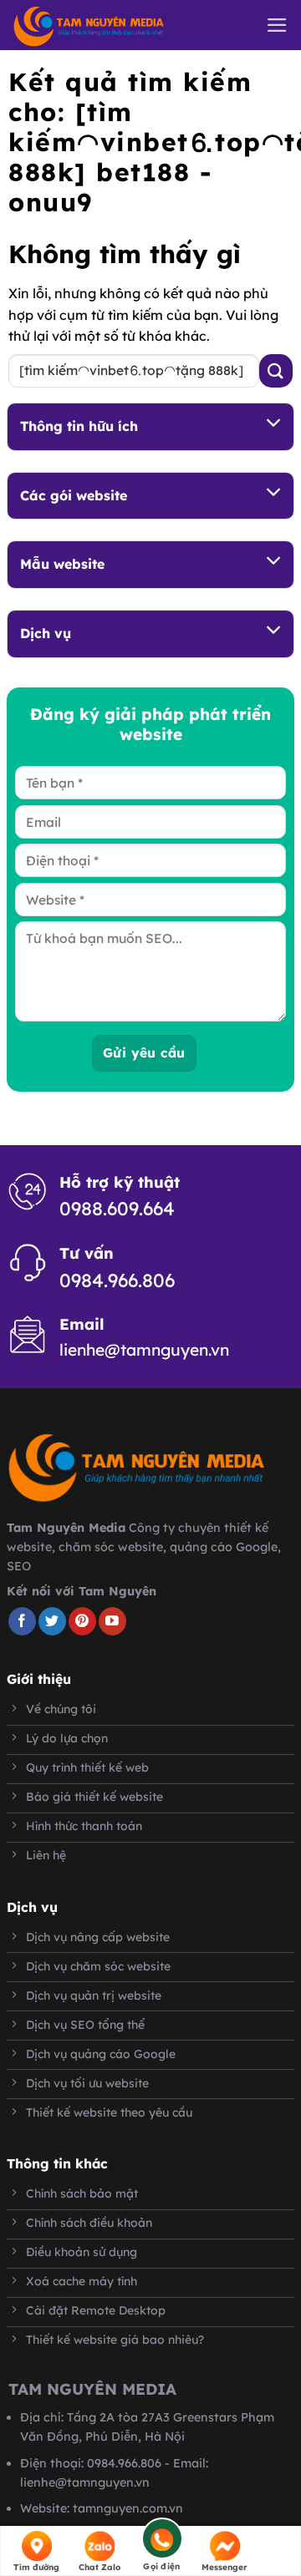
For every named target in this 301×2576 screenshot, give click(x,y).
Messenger (224, 2567)
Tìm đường (36, 2567)
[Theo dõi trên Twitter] (52, 1621)
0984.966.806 (117, 1280)
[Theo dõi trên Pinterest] (82, 1621)
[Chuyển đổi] (274, 424)
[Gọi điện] (161, 2541)
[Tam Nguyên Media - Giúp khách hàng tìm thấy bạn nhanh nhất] (112, 26)
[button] (277, 25)
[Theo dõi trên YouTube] (112, 1621)
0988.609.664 (117, 1209)
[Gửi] (276, 370)
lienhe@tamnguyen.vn (144, 1350)
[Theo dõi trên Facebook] (22, 1621)
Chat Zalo (99, 2567)
